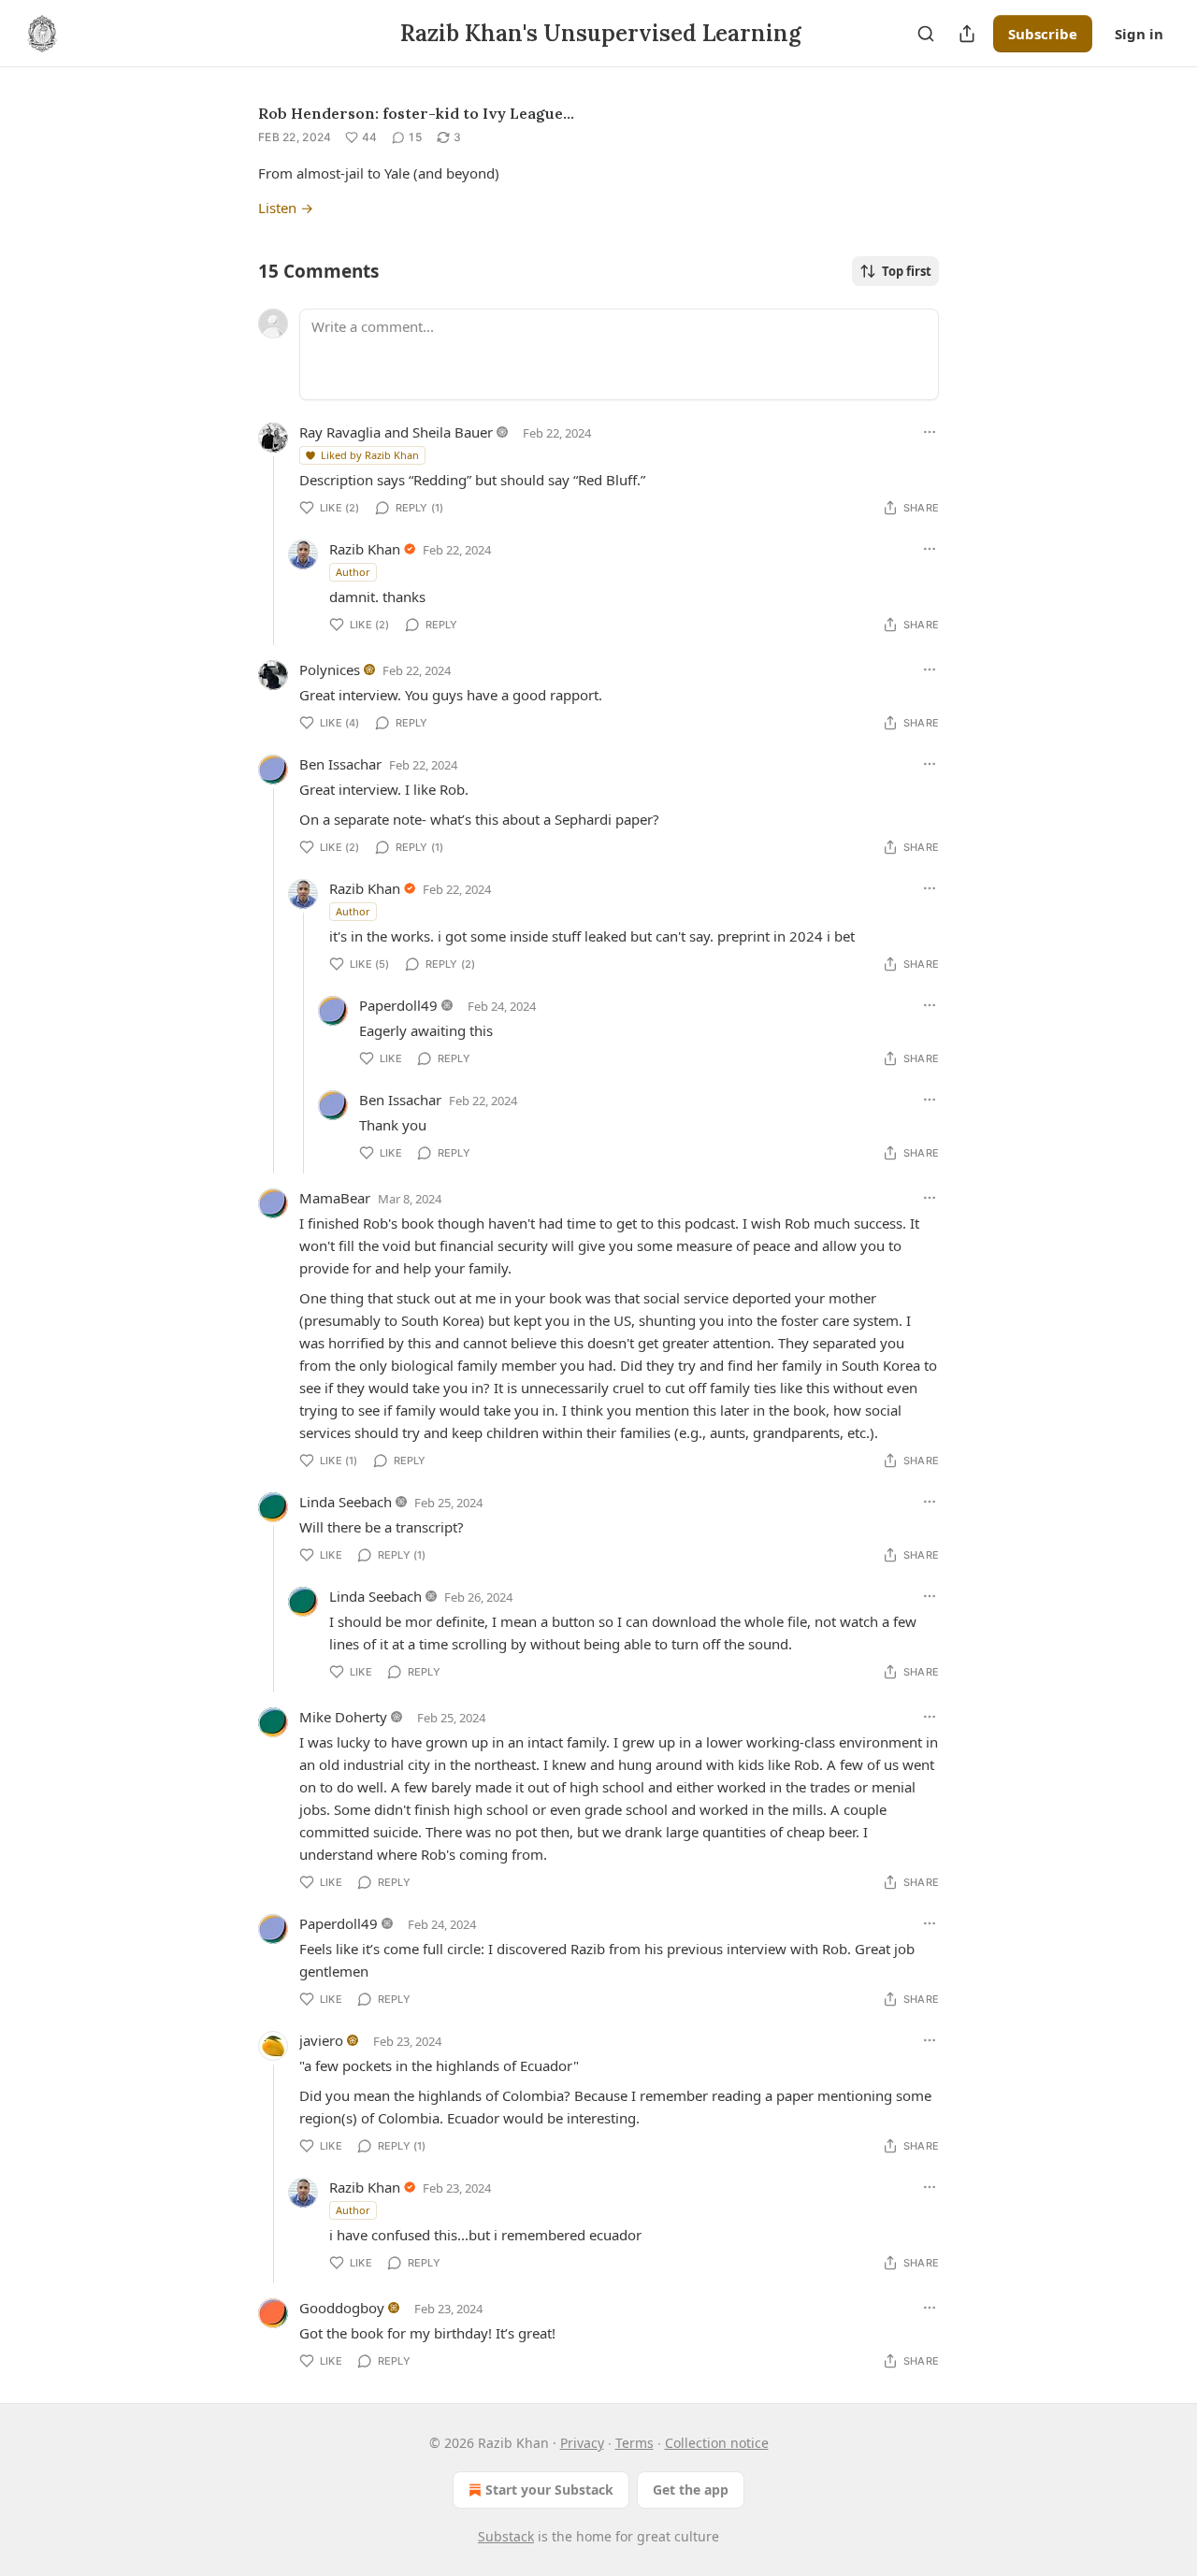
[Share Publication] (967, 34)
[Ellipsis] (930, 432)
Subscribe (1043, 34)
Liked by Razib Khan (370, 455)
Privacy (582, 2443)
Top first (907, 271)
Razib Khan (365, 549)
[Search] (926, 34)
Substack (506, 2536)
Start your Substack (549, 2490)
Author (353, 572)
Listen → (286, 208)
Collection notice (717, 2443)
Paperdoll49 (398, 1005)
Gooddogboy (342, 2308)
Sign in (1139, 34)
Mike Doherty (343, 1717)
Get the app (691, 2490)
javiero (321, 2040)
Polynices (330, 669)
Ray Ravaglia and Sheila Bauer (396, 432)
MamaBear (335, 1198)
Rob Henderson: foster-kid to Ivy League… (416, 113)
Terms (635, 2443)
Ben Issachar (340, 764)
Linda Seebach (346, 1502)
